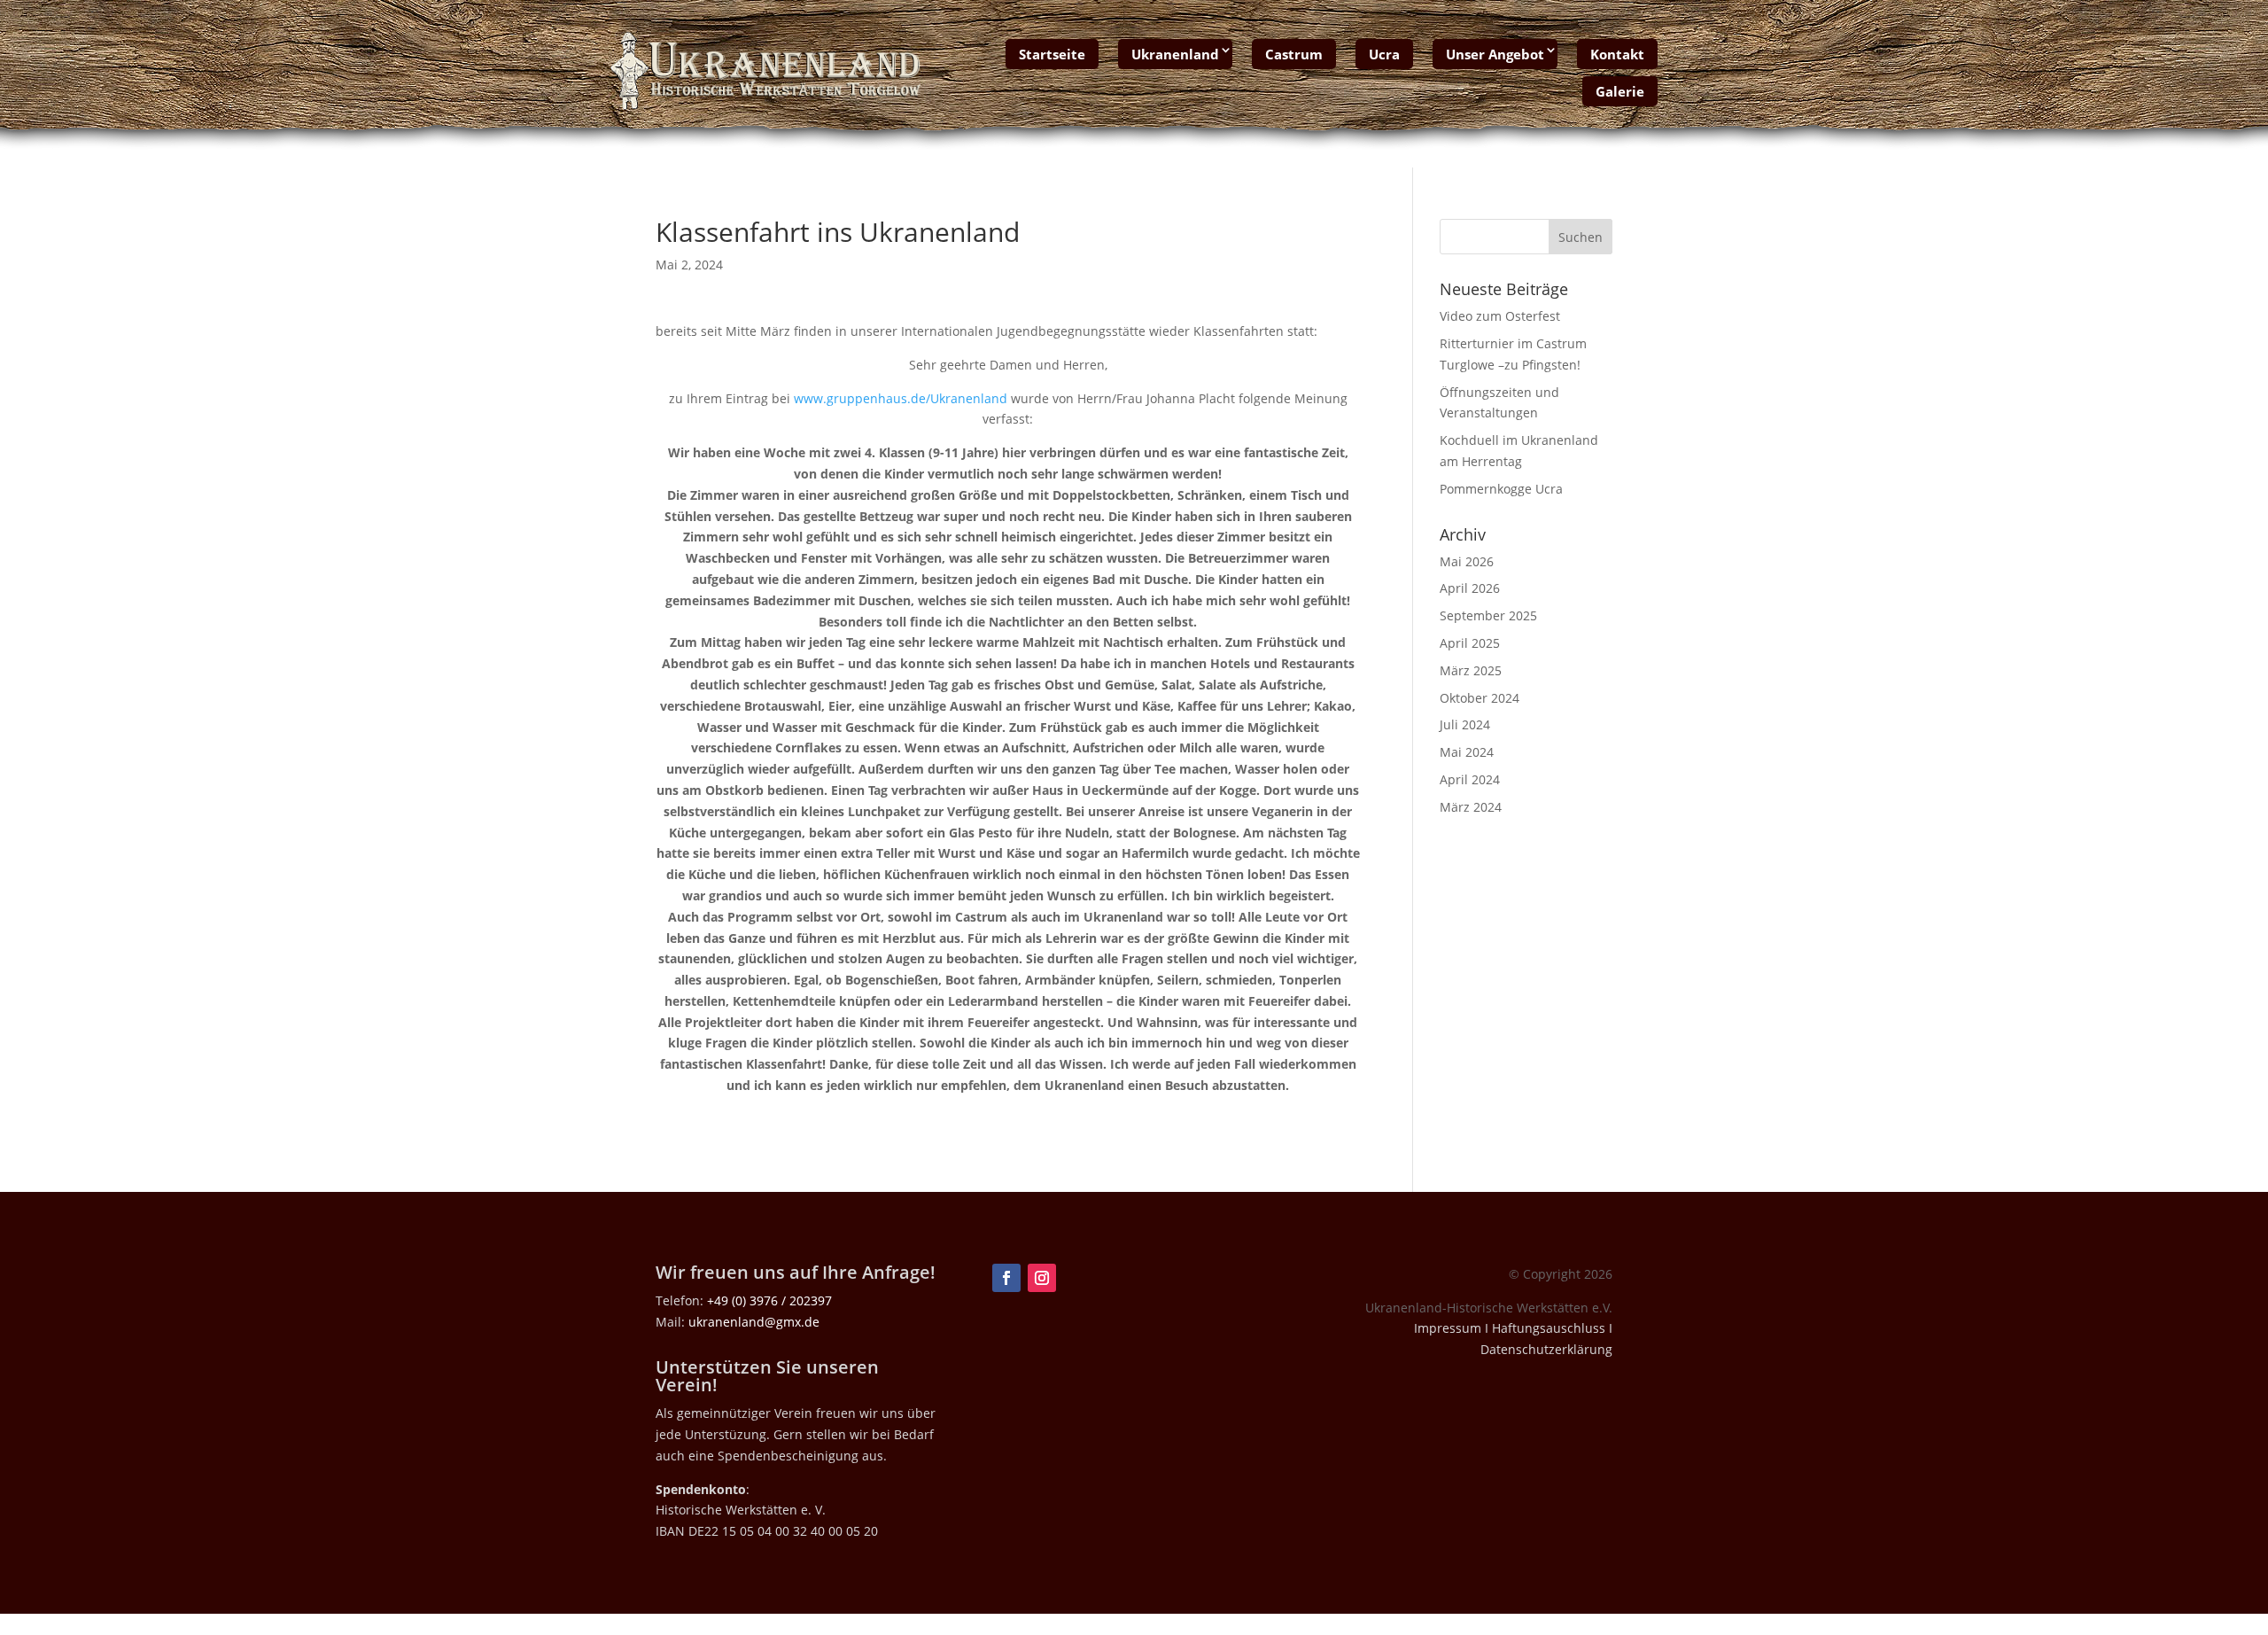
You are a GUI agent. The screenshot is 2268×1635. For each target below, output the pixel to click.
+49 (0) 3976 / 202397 (769, 1300)
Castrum (1294, 54)
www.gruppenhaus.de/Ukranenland (901, 398)
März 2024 (1471, 807)
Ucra (1384, 54)
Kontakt (1617, 54)
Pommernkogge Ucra (1501, 489)
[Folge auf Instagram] (1042, 1278)
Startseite (1052, 54)
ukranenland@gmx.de (754, 1322)
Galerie (1620, 91)
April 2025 (1470, 643)
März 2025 (1471, 670)
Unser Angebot (1495, 54)
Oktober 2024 (1480, 698)
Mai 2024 (1467, 752)
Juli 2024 (1465, 724)
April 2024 (1470, 779)
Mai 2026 (1467, 561)
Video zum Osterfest (1500, 316)
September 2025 (1488, 615)
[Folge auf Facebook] (1006, 1278)
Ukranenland (1175, 54)
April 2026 (1470, 588)
